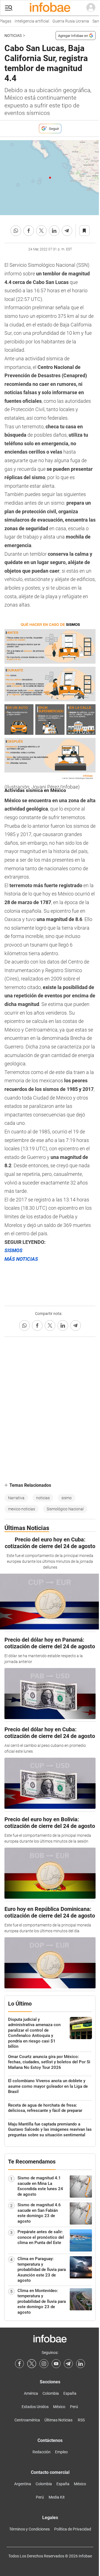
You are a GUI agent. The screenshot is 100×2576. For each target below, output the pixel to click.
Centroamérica (27, 2420)
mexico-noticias (22, 1509)
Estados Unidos (35, 2407)
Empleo (61, 2452)
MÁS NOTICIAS (21, 1259)
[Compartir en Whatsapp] (16, 231)
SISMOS (13, 1250)
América (31, 2393)
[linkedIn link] (81, 2364)
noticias (43, 1498)
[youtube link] (56, 2364)
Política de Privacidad (73, 2529)
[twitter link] (32, 2364)
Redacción (42, 2452)
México (59, 2407)
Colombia (51, 2393)
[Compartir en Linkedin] (54, 231)
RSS (81, 2420)
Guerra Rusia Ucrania (64, 21)
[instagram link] (44, 2364)
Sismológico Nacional (65, 1509)
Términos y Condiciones (29, 2529)
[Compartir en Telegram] (67, 231)
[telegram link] (68, 2364)
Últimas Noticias (58, 2420)
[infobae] (50, 8)
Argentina (23, 2484)
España (70, 2393)
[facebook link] (19, 2364)
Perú (74, 2407)
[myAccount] (91, 8)
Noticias (13, 36)
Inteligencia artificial (26, 21)
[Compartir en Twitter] (41, 231)
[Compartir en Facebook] (29, 231)
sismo (67, 1498)
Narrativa (16, 1498)
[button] (9, 8)
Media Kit (57, 2497)
